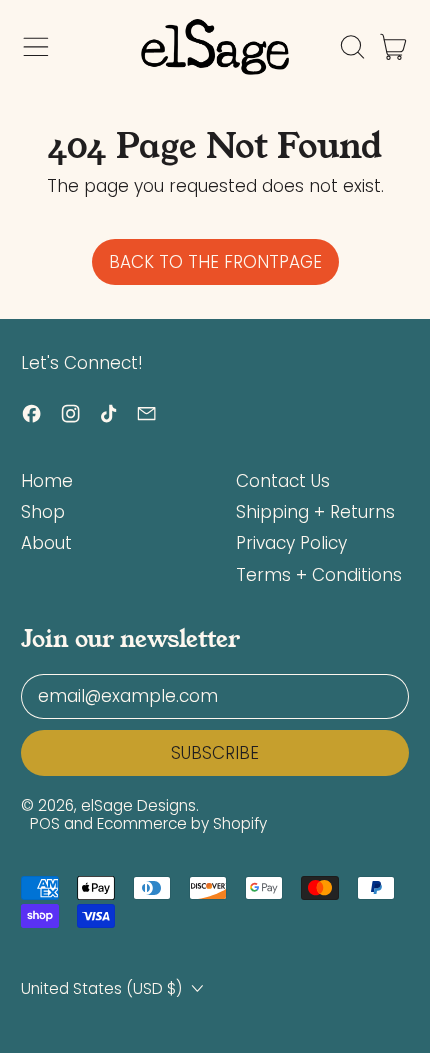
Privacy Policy (291, 543)
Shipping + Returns (315, 512)
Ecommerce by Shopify (182, 823)
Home (47, 481)
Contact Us (283, 481)
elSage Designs (138, 805)
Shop (43, 512)
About (46, 543)
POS (45, 823)
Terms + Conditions (319, 575)
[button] (352, 47)
